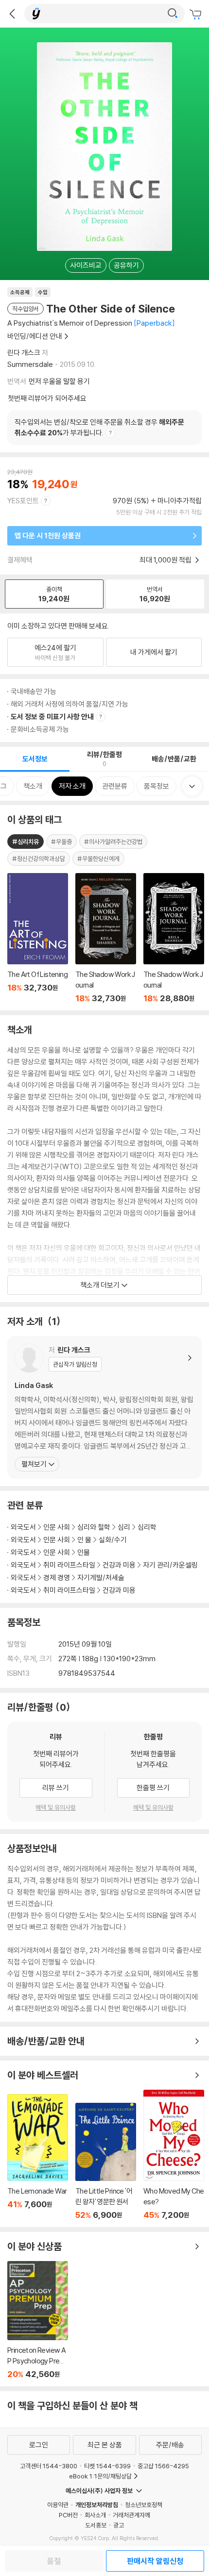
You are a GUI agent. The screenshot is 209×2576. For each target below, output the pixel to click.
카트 (197, 15)
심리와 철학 (94, 1527)
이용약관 (58, 2505)
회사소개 (95, 2515)
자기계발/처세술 (101, 1577)
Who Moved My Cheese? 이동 (174, 2155)
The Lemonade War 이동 (38, 2157)
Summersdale (30, 364)
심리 (124, 1527)
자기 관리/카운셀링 (170, 1565)
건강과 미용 (119, 1565)
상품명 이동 (38, 938)
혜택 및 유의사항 (56, 1807)
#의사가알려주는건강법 (113, 842)
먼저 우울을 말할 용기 (59, 381)
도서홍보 (96, 2525)
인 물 (84, 1540)
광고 (119, 2525)
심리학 (147, 1527)
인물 (84, 1552)
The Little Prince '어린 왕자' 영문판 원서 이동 (106, 2161)
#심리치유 (26, 842)
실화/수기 (113, 1540)
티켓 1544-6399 (107, 2466)
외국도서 (23, 1527)
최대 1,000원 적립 (166, 560)
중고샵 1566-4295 (163, 2466)
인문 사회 (57, 1527)
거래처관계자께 (131, 2515)
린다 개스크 (24, 353)
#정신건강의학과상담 (39, 859)
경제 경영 (57, 1577)
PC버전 (68, 2515)
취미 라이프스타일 (69, 1565)
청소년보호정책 (144, 2505)
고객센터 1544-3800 (49, 2466)
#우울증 (61, 842)
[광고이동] (173, 14)
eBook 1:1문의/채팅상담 (100, 2476)
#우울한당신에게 (98, 859)
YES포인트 (23, 501)
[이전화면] (12, 14)
